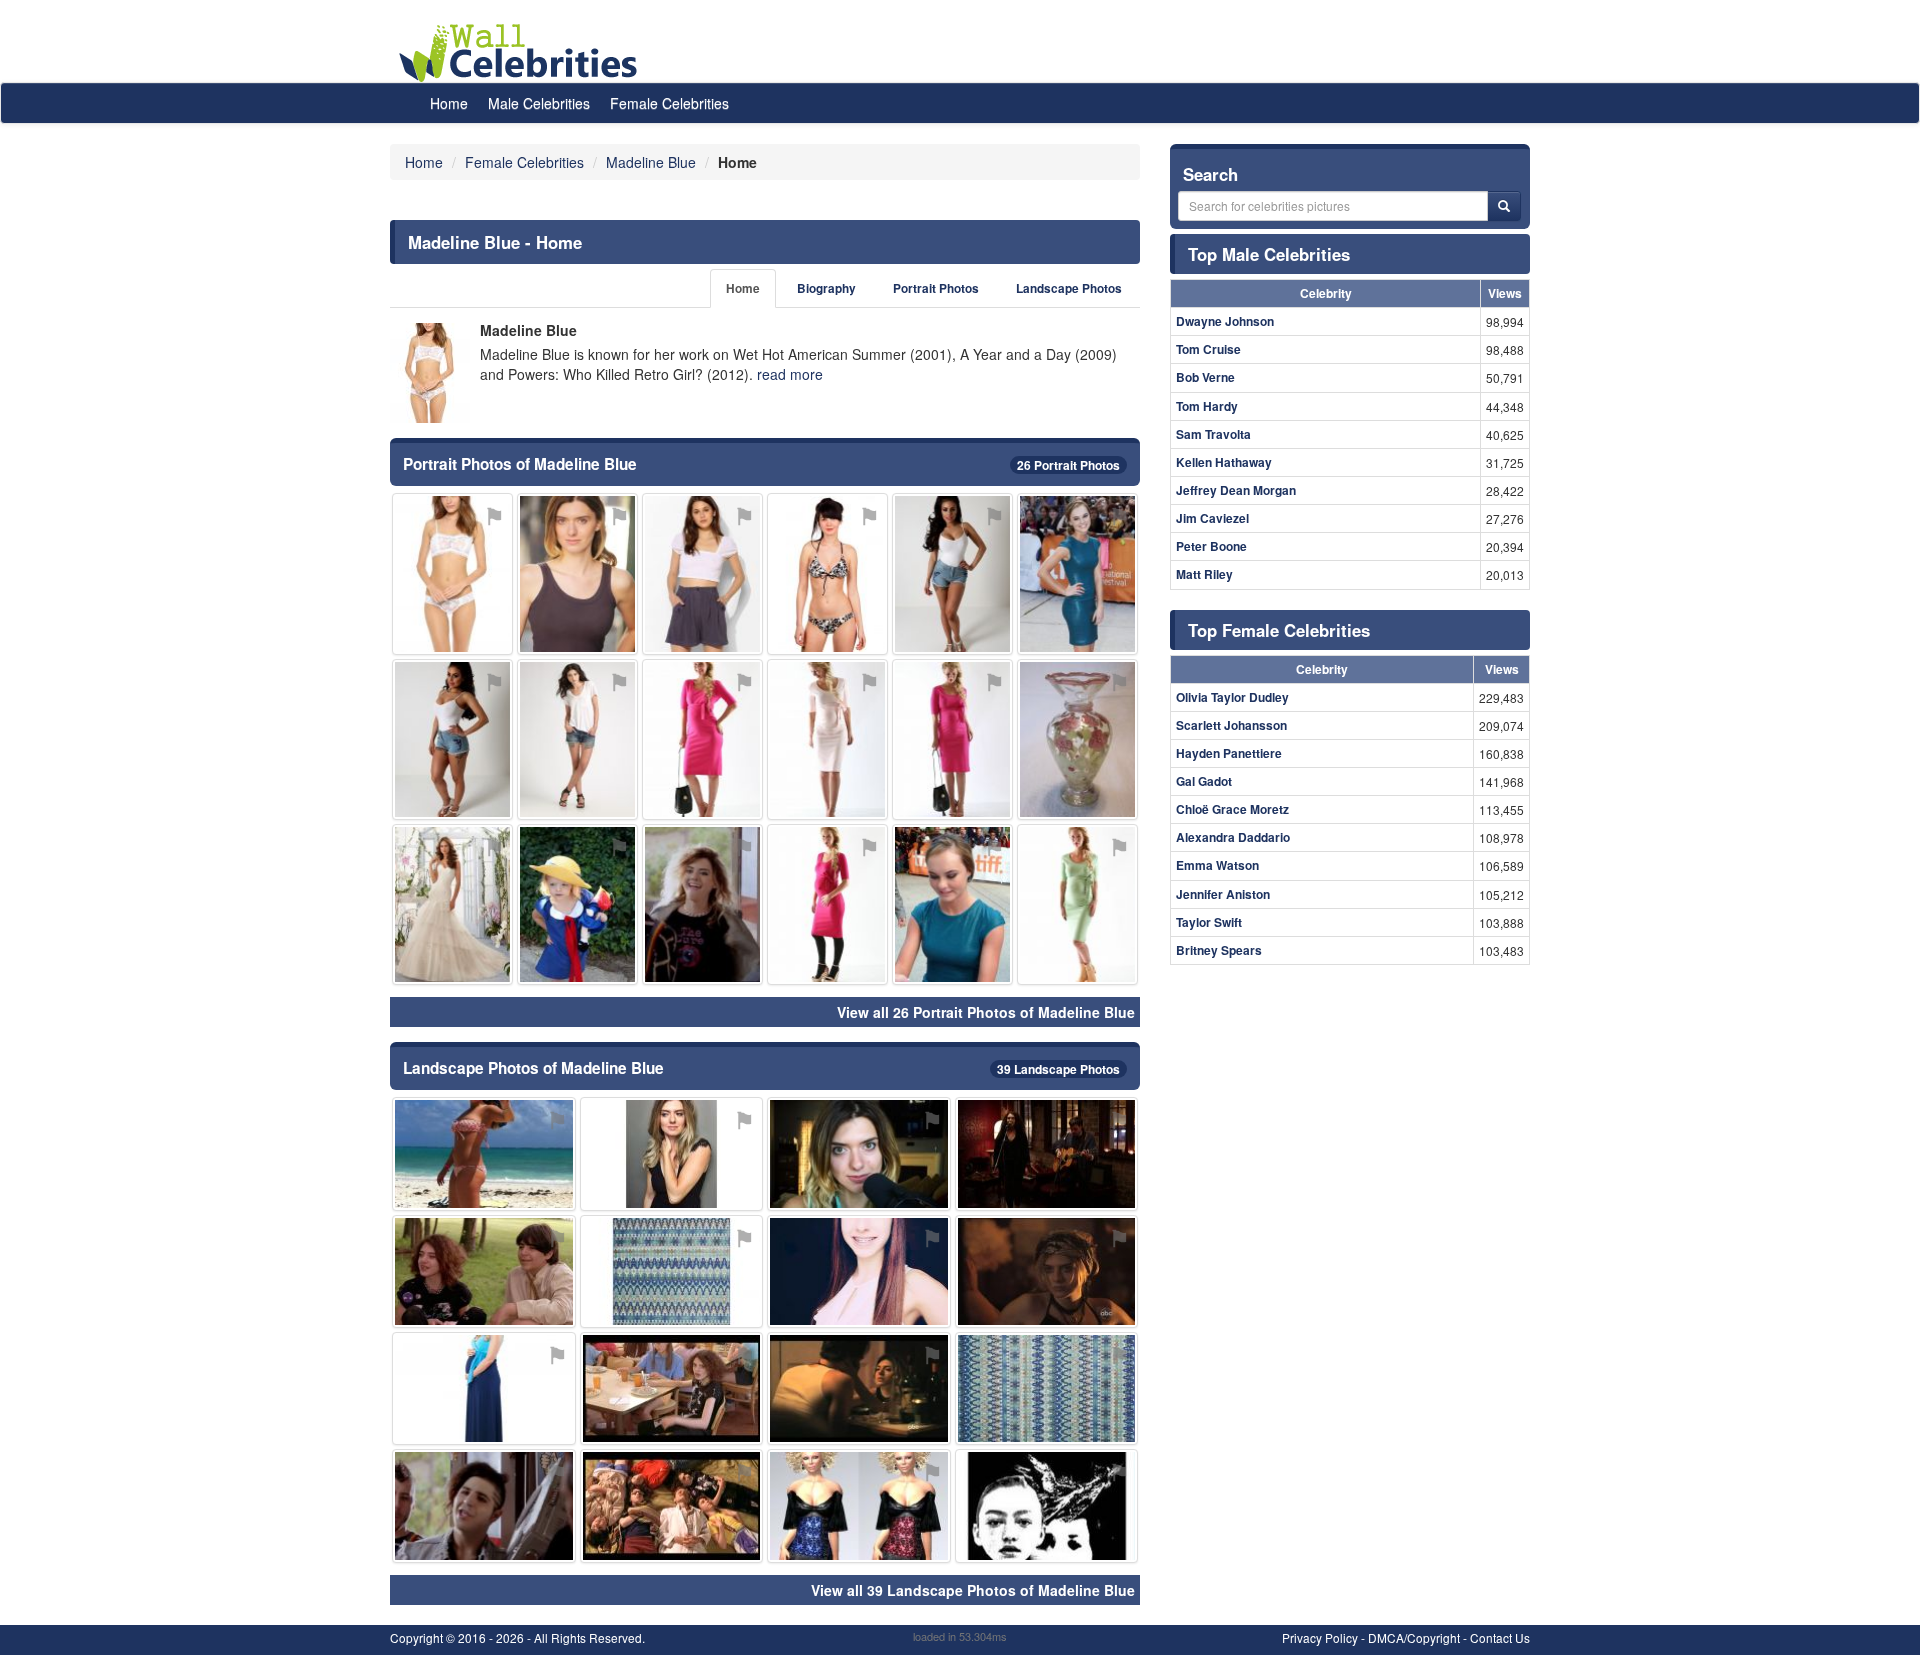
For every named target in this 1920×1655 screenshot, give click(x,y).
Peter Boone (1211, 546)
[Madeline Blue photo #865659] (952, 739)
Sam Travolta (1213, 434)
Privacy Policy (1320, 1637)
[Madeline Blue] (430, 373)
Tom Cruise (1208, 349)
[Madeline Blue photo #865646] (952, 573)
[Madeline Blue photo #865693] (859, 1271)
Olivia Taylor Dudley (1232, 697)
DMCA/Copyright (1414, 1637)
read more (790, 374)
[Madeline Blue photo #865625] (672, 1388)
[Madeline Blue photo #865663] (672, 1271)
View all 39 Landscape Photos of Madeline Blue (973, 1590)
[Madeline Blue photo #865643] (484, 1153)
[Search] (1504, 206)
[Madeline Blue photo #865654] (702, 739)
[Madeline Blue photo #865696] (859, 1388)
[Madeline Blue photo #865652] (1047, 1153)
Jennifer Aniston (1223, 894)
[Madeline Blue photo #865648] (1047, 1271)
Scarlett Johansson (1231, 725)
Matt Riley (1204, 574)
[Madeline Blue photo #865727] (577, 904)
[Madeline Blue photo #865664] (484, 1505)
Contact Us (1500, 1637)
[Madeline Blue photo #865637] (672, 1153)
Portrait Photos (936, 288)
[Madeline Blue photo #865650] (452, 739)
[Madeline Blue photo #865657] (1047, 1388)
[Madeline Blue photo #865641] (484, 1271)
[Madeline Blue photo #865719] (484, 1388)
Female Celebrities (669, 103)
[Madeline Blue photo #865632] (827, 573)
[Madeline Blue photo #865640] (672, 1505)
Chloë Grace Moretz (1232, 809)
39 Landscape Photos (1058, 1069)
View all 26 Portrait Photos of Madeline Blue (986, 1012)
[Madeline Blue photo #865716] (952, 904)
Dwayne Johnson (1225, 321)
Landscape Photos (1069, 288)
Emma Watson (1217, 865)
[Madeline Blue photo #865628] (702, 904)
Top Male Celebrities (1269, 254)
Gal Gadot (1204, 781)
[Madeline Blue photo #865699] (452, 904)
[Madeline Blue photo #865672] (577, 739)
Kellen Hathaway (1224, 462)
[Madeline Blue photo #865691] (702, 573)
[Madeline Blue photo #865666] (1077, 739)
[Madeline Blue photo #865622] (452, 573)
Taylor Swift (1209, 922)
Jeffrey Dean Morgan (1236, 490)
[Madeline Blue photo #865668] (1047, 1505)
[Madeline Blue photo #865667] (827, 904)
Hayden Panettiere (1229, 753)
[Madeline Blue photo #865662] (859, 1505)
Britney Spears (1219, 950)
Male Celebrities (539, 103)
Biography (826, 288)
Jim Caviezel (1212, 518)
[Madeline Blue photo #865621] (577, 573)
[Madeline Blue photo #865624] (859, 1153)
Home (449, 103)
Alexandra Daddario (1233, 837)
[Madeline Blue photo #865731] (827, 739)
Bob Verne (1205, 377)
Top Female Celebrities (1279, 630)
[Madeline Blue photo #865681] (1077, 573)
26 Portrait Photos (1068, 465)
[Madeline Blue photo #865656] (1077, 904)
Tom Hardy (1207, 406)
